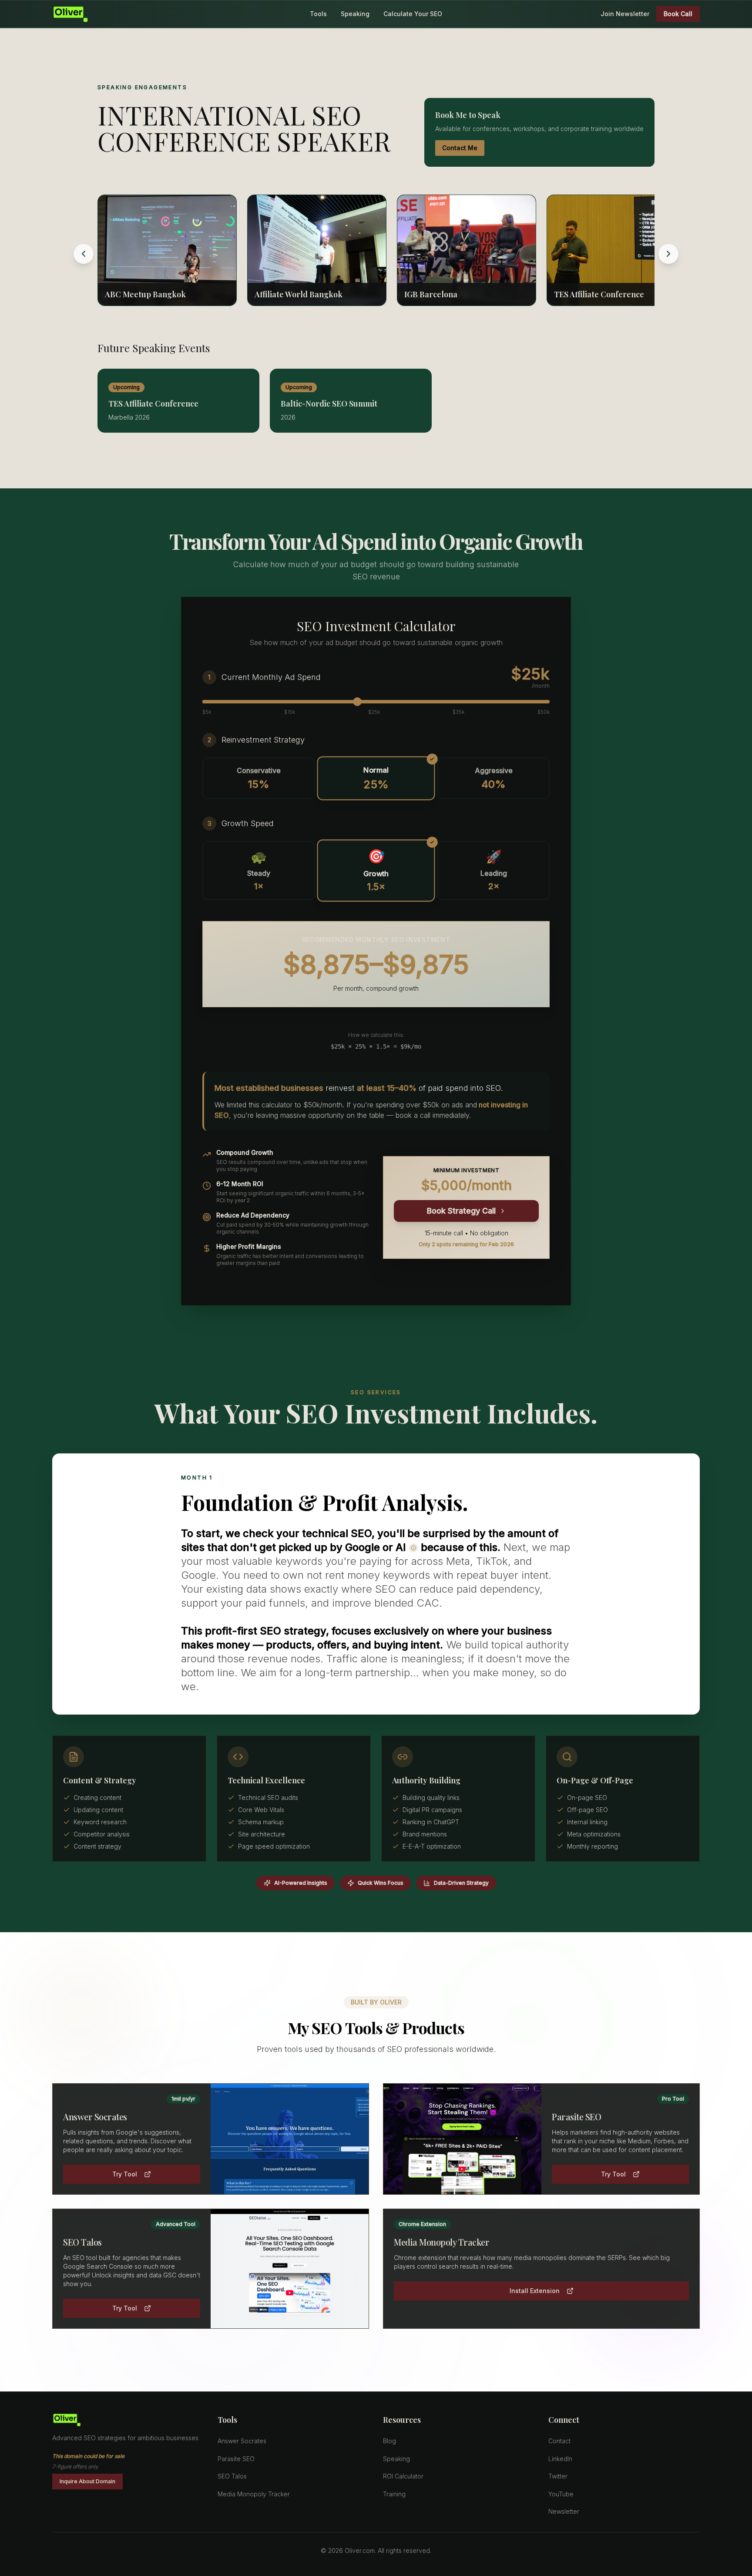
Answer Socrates (242, 2441)
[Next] (668, 254)
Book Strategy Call (461, 1211)
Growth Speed (248, 823)
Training (394, 2494)
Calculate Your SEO (413, 14)
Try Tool (125, 2174)
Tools (318, 14)
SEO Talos (232, 2476)
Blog (389, 2441)
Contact (559, 2441)
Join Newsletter (625, 14)
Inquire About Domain (87, 2481)
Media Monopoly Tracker (254, 2494)
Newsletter (564, 2511)
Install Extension (535, 2291)
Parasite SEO (236, 2459)
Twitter (558, 2476)
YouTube (561, 2494)
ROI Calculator (403, 2476)
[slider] (357, 702)
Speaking (355, 14)
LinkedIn (560, 2459)
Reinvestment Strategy (263, 740)
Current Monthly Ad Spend (271, 677)
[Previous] (84, 254)
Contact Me (460, 148)
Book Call (678, 14)
